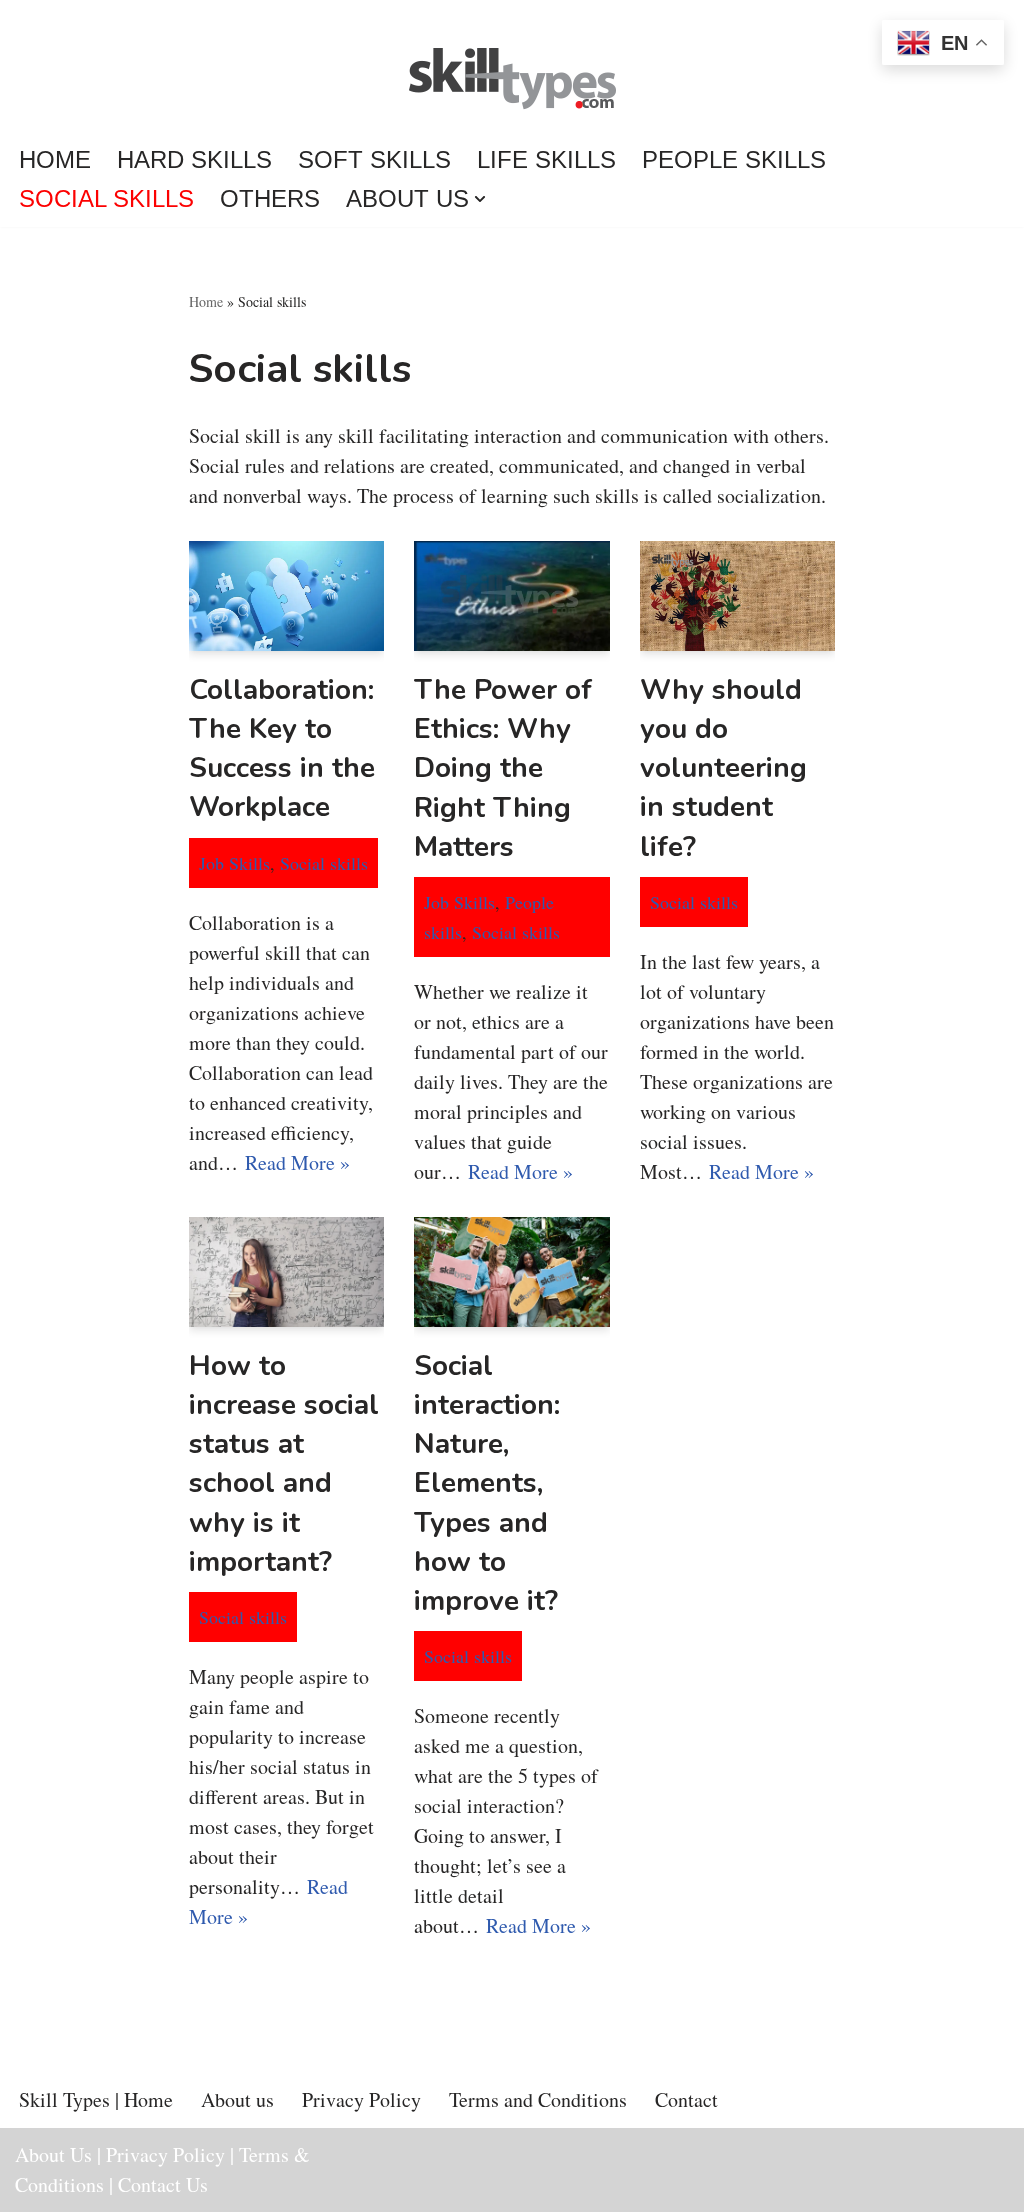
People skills (734, 159)
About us (237, 2099)
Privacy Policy (361, 2099)
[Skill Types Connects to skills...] (512, 81)
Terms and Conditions (538, 2099)
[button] (480, 199)
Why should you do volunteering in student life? (723, 768)
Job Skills (234, 863)
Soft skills (374, 159)
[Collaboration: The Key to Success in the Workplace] (286, 596)
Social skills (106, 198)
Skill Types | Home (96, 2099)
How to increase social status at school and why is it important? (284, 1464)
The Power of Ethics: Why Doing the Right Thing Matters (503, 768)
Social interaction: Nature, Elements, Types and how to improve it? (487, 1483)
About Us (53, 2154)
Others (270, 198)
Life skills (546, 159)
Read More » (297, 1162)
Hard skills (194, 159)
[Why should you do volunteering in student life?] (737, 596)
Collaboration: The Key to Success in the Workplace (282, 749)
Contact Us (163, 2184)
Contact (686, 2099)
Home (55, 159)
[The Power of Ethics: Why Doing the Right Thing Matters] (511, 596)
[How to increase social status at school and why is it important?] (286, 1272)
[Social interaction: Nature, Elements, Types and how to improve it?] (511, 1272)
